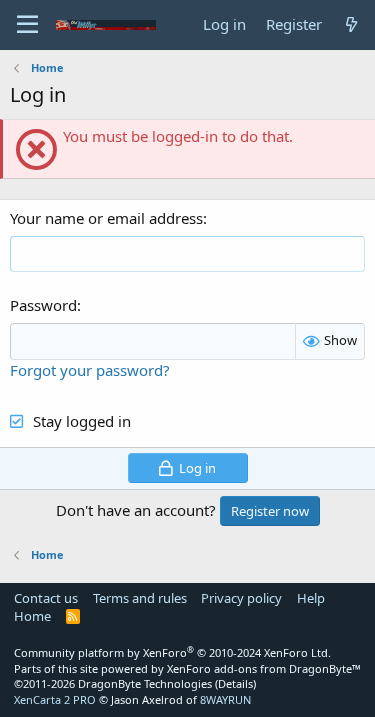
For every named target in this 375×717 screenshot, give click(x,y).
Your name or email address (106, 218)
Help (311, 598)
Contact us (46, 598)
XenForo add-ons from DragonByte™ (264, 668)
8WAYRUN (225, 699)
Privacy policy (241, 598)
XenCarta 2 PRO (55, 699)
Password (43, 305)
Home (32, 616)
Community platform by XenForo (172, 652)
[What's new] (351, 24)
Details (235, 683)
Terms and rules (140, 598)
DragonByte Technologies (145, 683)
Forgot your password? (90, 370)
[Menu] (27, 25)
